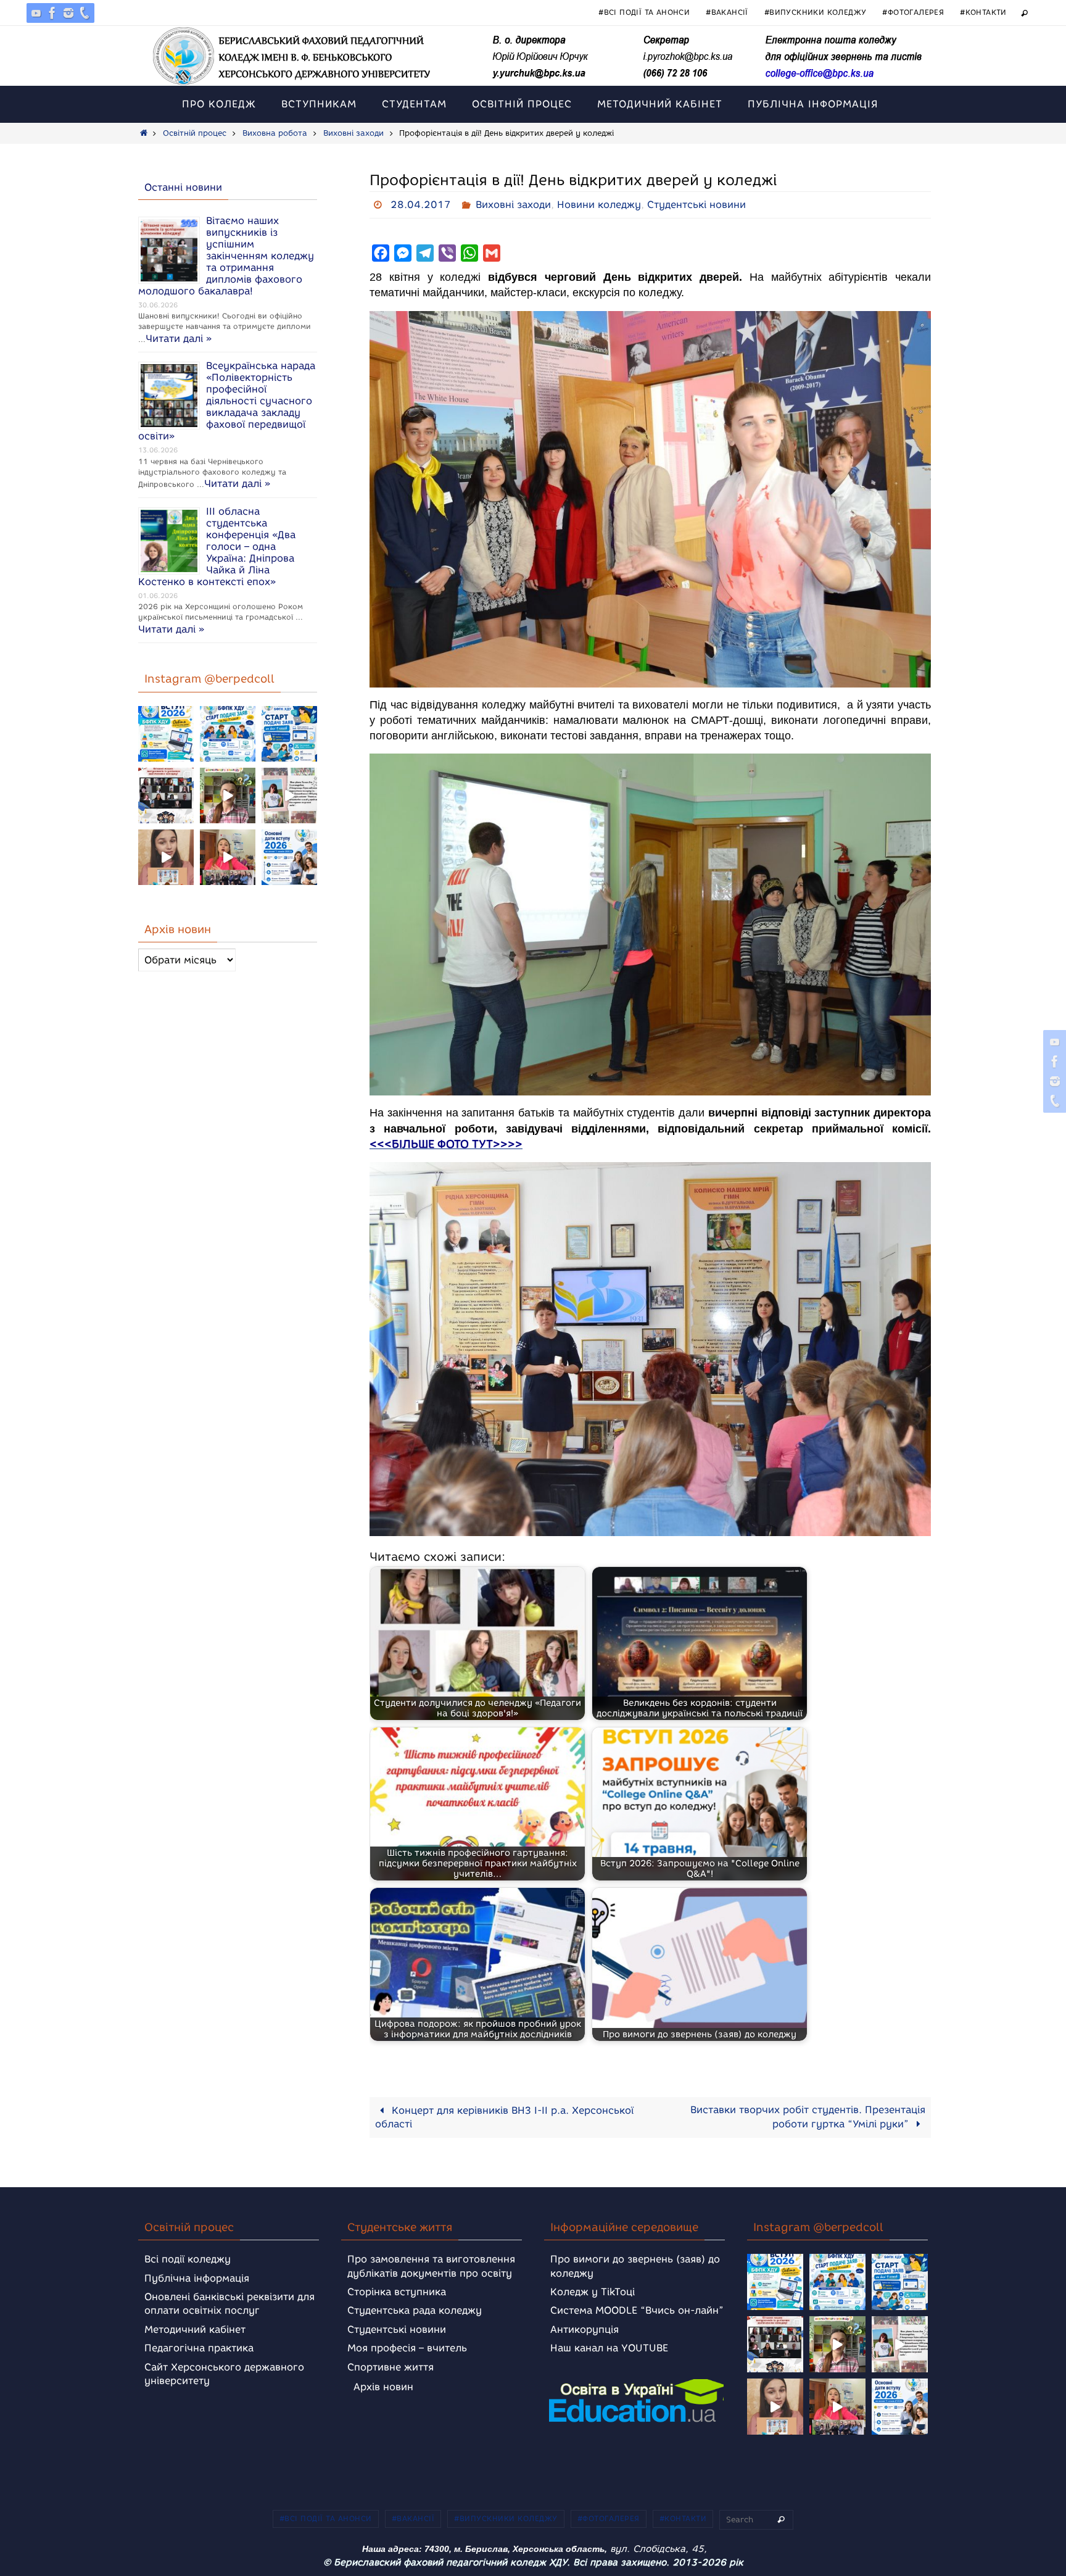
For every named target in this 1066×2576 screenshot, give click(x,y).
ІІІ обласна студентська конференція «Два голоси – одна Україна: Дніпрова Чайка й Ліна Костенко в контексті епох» (217, 546)
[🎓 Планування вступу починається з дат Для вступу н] (289, 857)
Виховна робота (275, 133)
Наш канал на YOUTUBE (609, 2348)
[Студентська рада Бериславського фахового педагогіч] (166, 857)
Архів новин (383, 2387)
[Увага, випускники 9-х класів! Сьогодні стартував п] (289, 734)
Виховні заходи (353, 133)
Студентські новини (696, 205)
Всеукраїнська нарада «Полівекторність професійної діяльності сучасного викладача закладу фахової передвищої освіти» (227, 401)
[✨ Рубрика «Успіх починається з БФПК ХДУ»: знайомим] (228, 857)
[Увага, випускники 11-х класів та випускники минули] (228, 734)
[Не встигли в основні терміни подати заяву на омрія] (166, 734)
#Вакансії (727, 12)
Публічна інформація (197, 2278)
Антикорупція (585, 2329)
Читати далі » (179, 339)
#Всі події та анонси (644, 12)
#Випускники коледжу (816, 12)
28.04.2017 (421, 205)
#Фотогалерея (913, 12)
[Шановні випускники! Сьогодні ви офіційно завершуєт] (166, 796)
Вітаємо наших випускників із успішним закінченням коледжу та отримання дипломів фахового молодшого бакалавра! (226, 256)
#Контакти (983, 12)
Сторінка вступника (397, 2292)
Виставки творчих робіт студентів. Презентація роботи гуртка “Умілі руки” (808, 2117)
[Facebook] (52, 13)
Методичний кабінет (195, 2329)
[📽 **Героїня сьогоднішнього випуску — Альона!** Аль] (228, 796)
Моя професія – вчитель (407, 2348)
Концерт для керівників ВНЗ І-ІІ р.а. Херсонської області (504, 2117)
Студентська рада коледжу (415, 2310)
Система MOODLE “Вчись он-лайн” (637, 2310)
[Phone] (85, 13)
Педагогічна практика (199, 2348)
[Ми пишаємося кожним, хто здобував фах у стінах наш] (289, 796)
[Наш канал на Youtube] (36, 13)
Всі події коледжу (188, 2259)
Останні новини (183, 187)
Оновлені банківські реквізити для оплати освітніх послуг (229, 2304)
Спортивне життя (390, 2367)
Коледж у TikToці (593, 2292)
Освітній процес (195, 133)
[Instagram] (68, 13)
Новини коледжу (599, 205)
